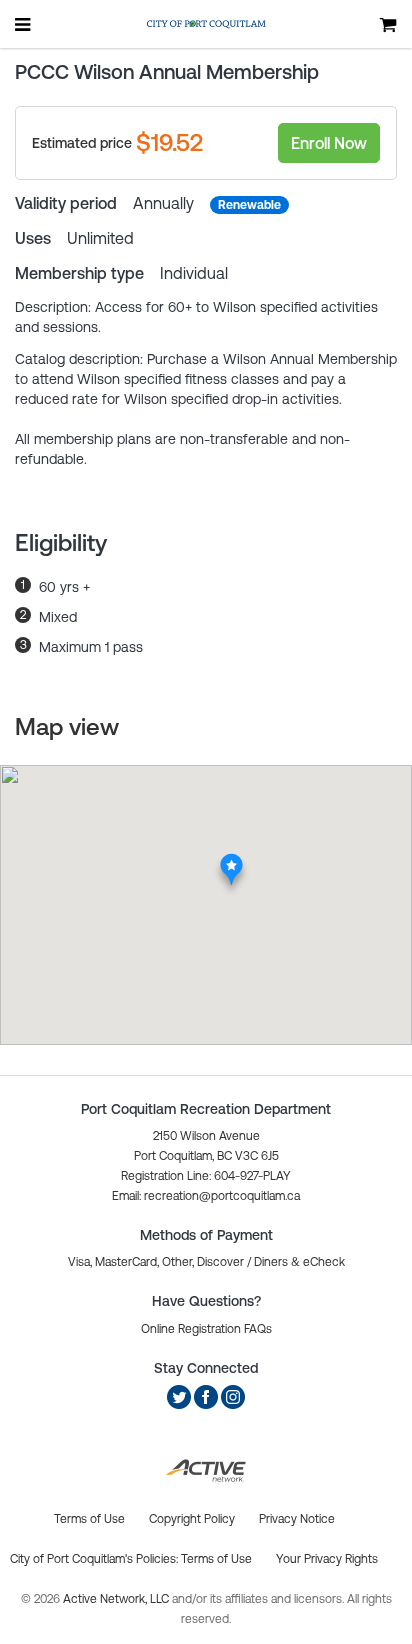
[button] (206, 1196)
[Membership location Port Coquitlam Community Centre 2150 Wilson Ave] (231, 859)
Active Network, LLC (117, 1599)
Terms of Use (216, 1559)
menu (24, 24)
